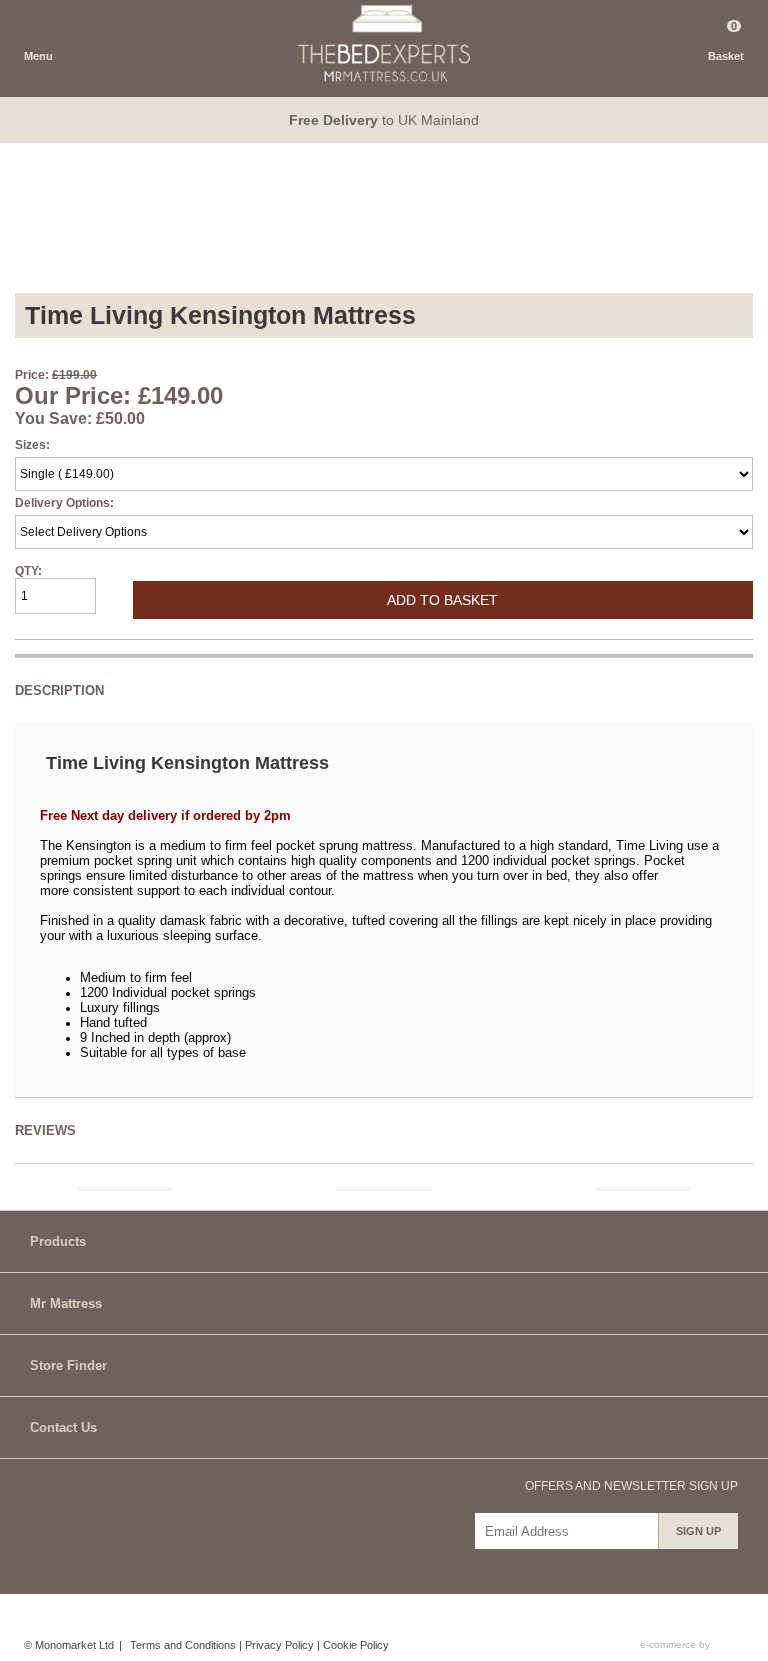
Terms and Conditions (183, 1645)
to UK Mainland (384, 120)
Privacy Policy (279, 1645)
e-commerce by (676, 1644)
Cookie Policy (356, 1645)
